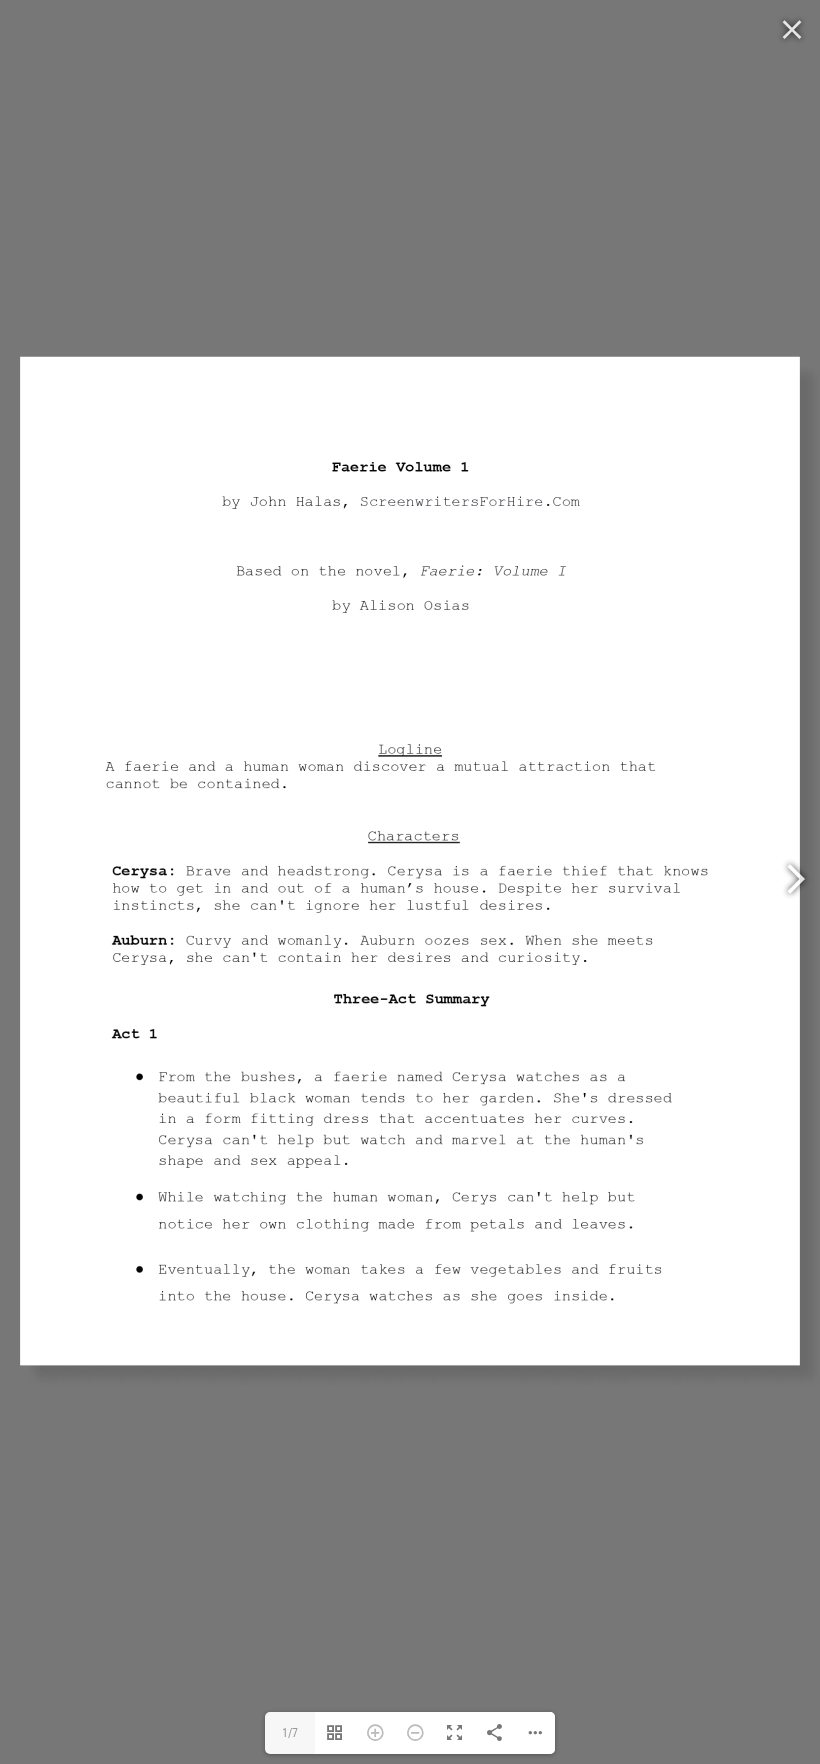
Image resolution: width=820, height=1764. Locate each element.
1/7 (290, 1733)
